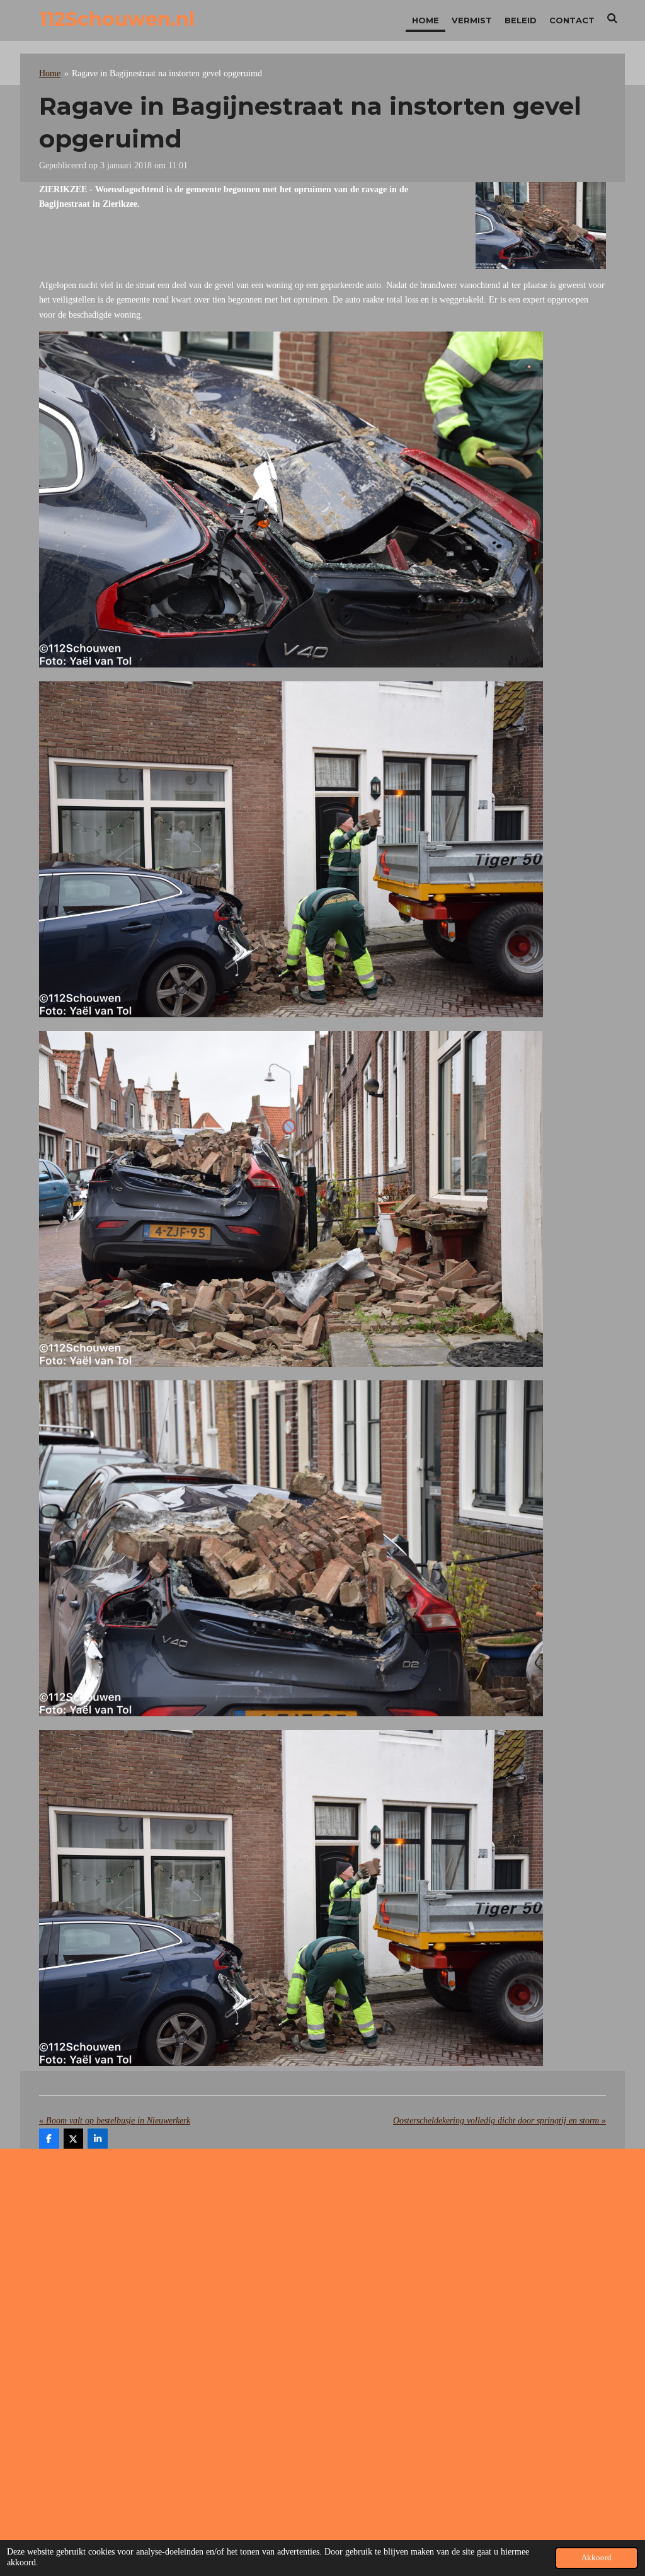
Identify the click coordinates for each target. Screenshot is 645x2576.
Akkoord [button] (596, 2558)
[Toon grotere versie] (541, 226)
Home (50, 73)
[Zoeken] (613, 18)
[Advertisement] (322, 2259)
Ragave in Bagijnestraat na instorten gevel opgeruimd (167, 73)
